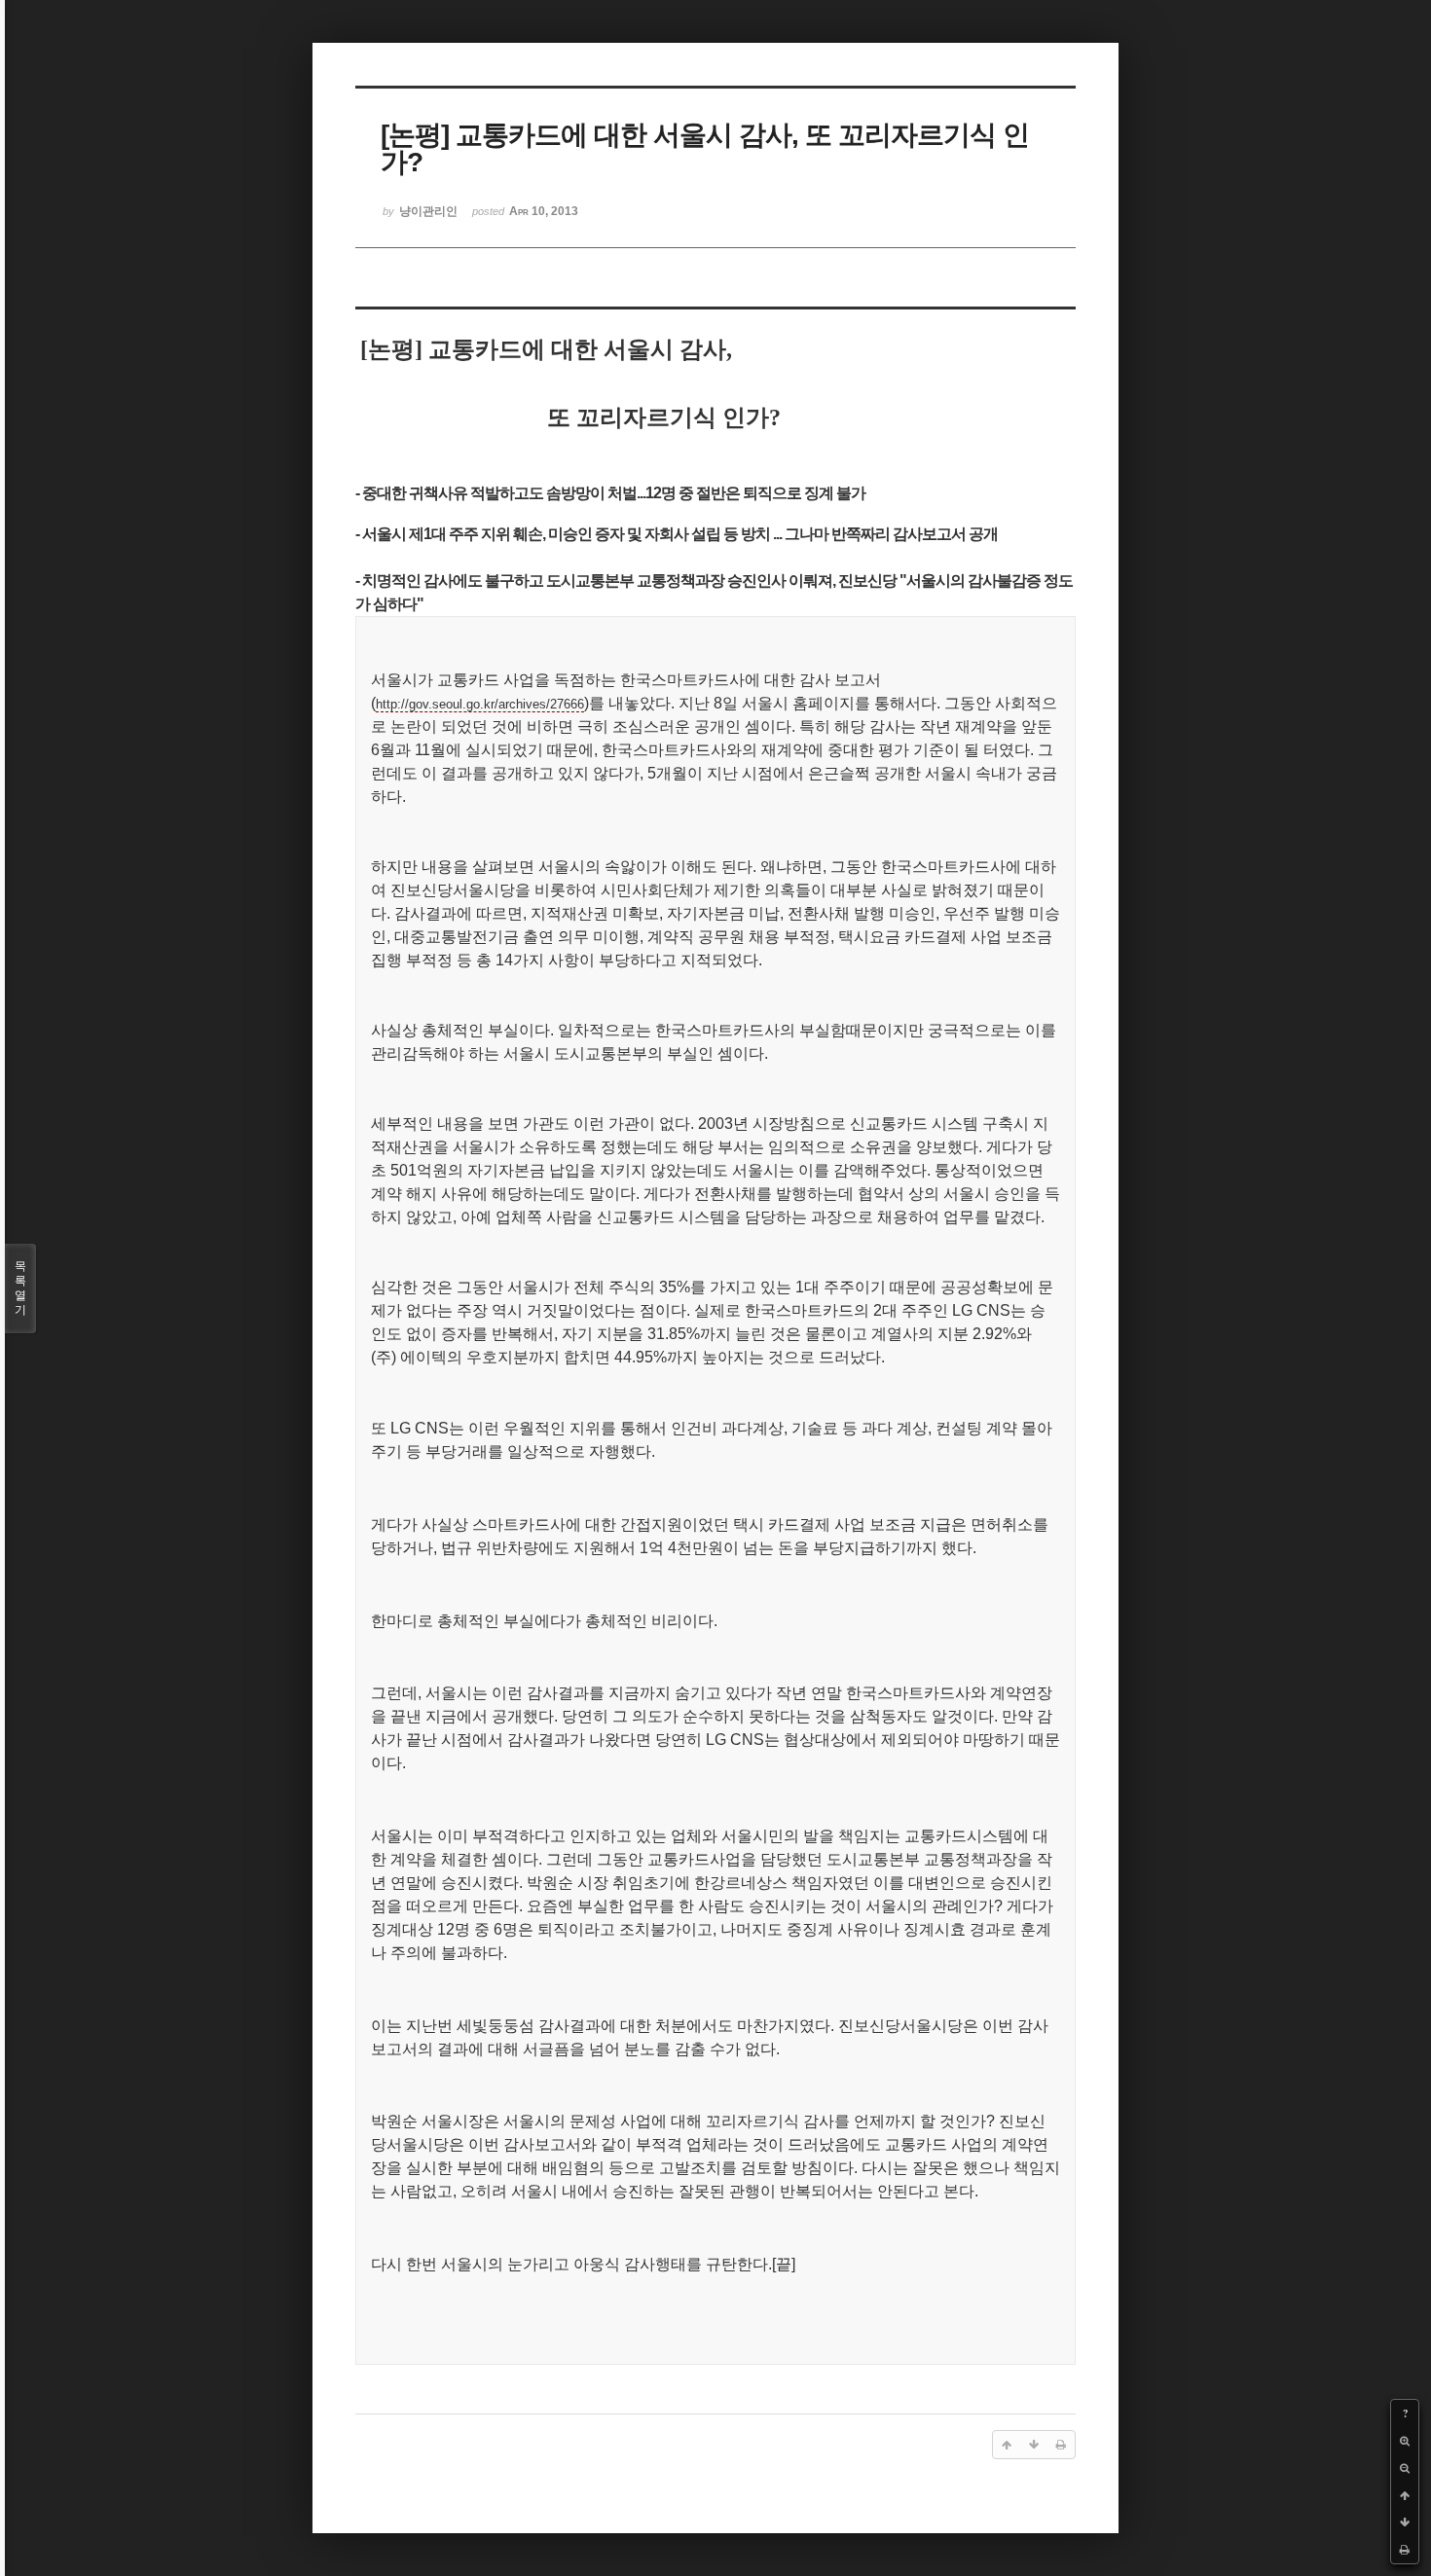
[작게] (1405, 2468)
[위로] (1405, 2495)
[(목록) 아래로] (1405, 2522)
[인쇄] (1405, 2550)
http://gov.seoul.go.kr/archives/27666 (480, 704)
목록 (20, 1288)
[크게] (1405, 2441)
